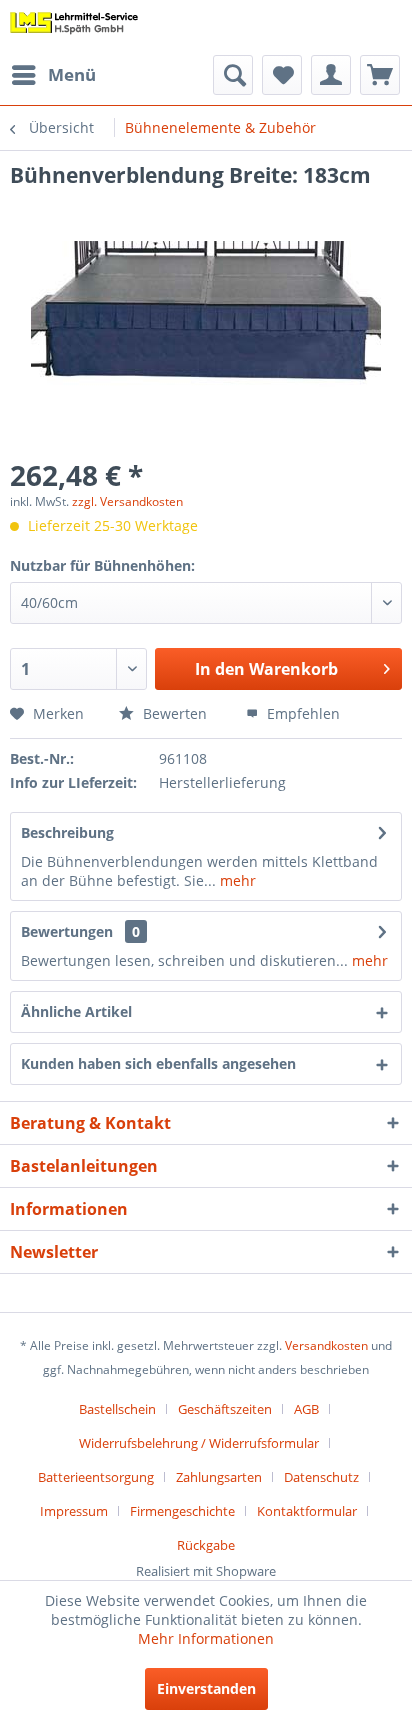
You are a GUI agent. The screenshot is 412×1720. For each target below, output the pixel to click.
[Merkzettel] (282, 75)
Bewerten (173, 713)
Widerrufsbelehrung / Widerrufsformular (199, 1443)
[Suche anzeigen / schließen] (233, 75)
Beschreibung (67, 832)
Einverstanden (206, 1688)
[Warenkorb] (380, 75)
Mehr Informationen (206, 1638)
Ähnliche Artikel (76, 1011)
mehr (236, 880)
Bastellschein (117, 1409)
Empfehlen (301, 713)
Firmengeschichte (182, 1511)
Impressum (74, 1511)
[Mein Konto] (331, 75)
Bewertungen (67, 931)
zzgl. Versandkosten (127, 501)
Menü (72, 74)
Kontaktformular (307, 1511)
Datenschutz (321, 1477)
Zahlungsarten (219, 1477)
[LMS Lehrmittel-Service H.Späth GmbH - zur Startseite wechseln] (74, 27)
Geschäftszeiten (225, 1409)
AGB (306, 1409)
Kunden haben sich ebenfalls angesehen (158, 1063)
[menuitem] (53, 75)
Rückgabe (206, 1545)
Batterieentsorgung (96, 1477)
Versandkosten (326, 1345)
